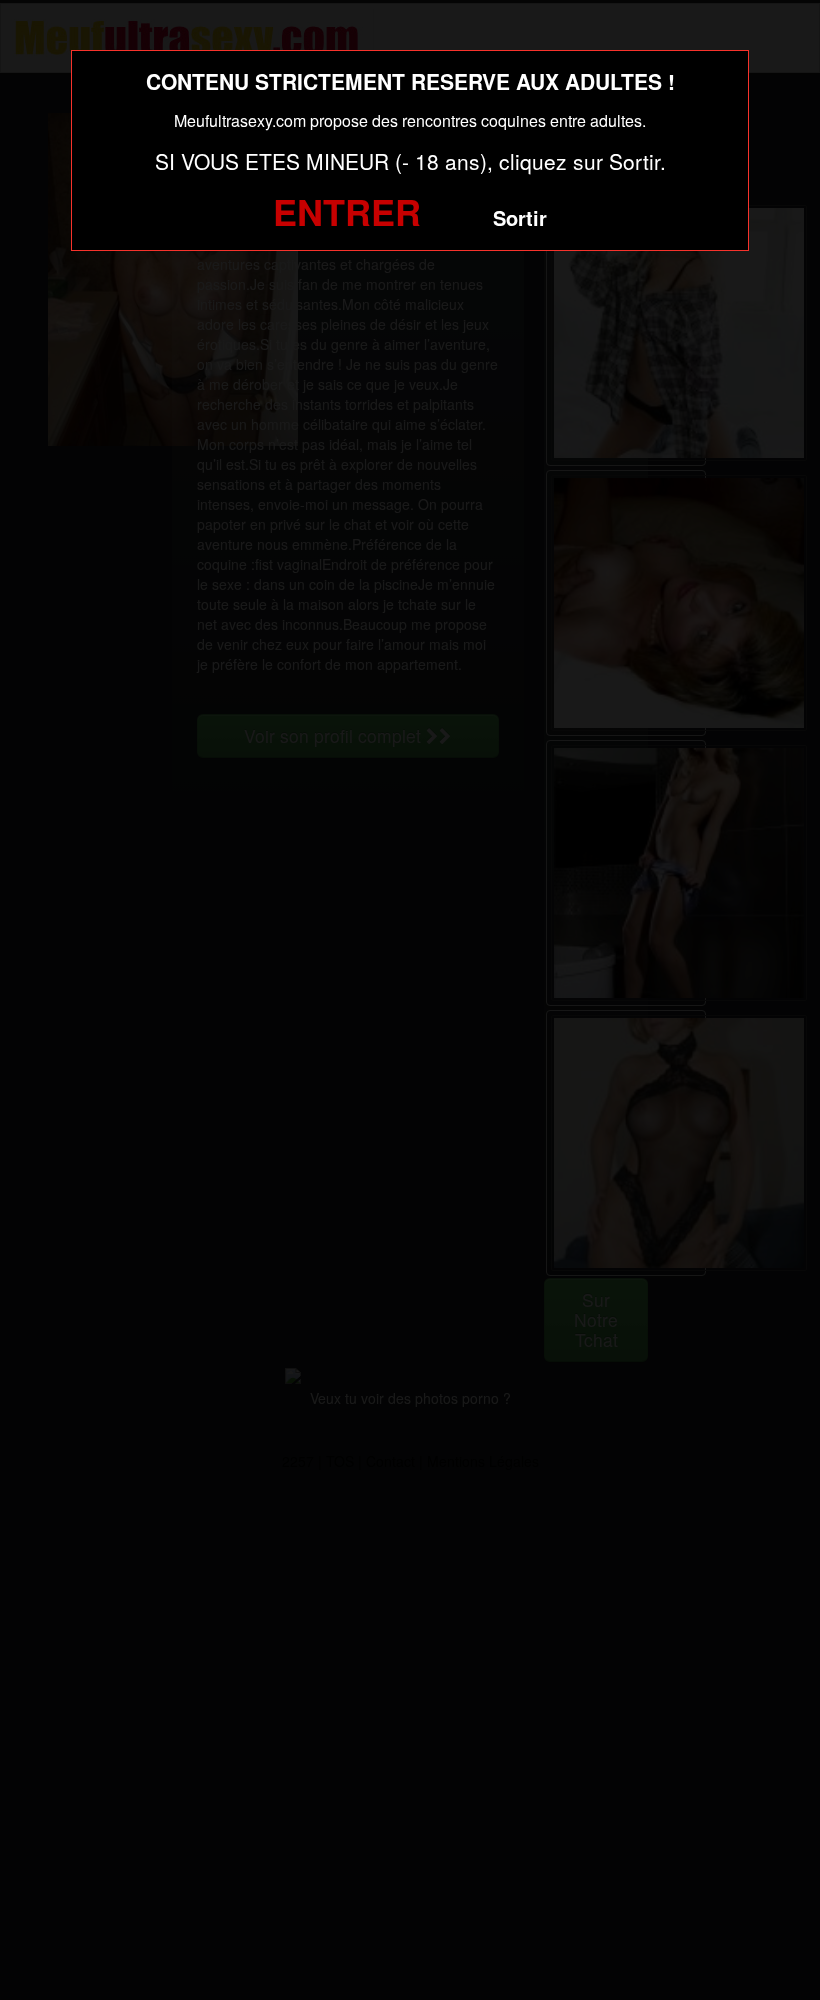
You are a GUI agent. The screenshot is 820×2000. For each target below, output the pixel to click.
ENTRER (347, 211)
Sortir (520, 217)
